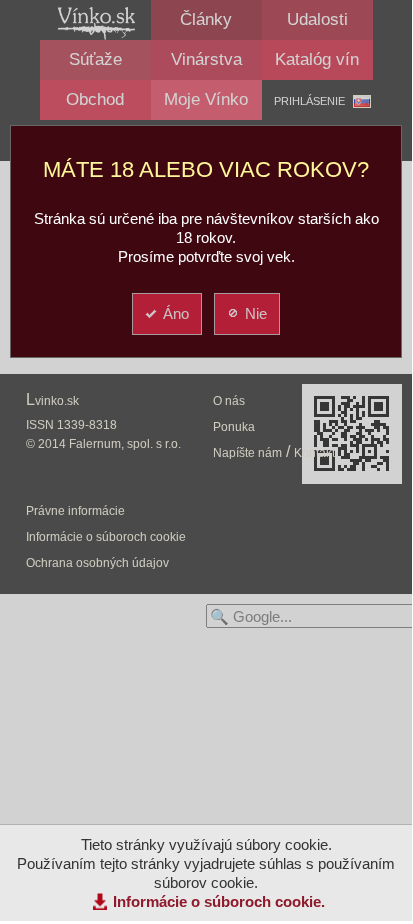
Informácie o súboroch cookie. (219, 901)
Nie (256, 313)
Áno (176, 313)
